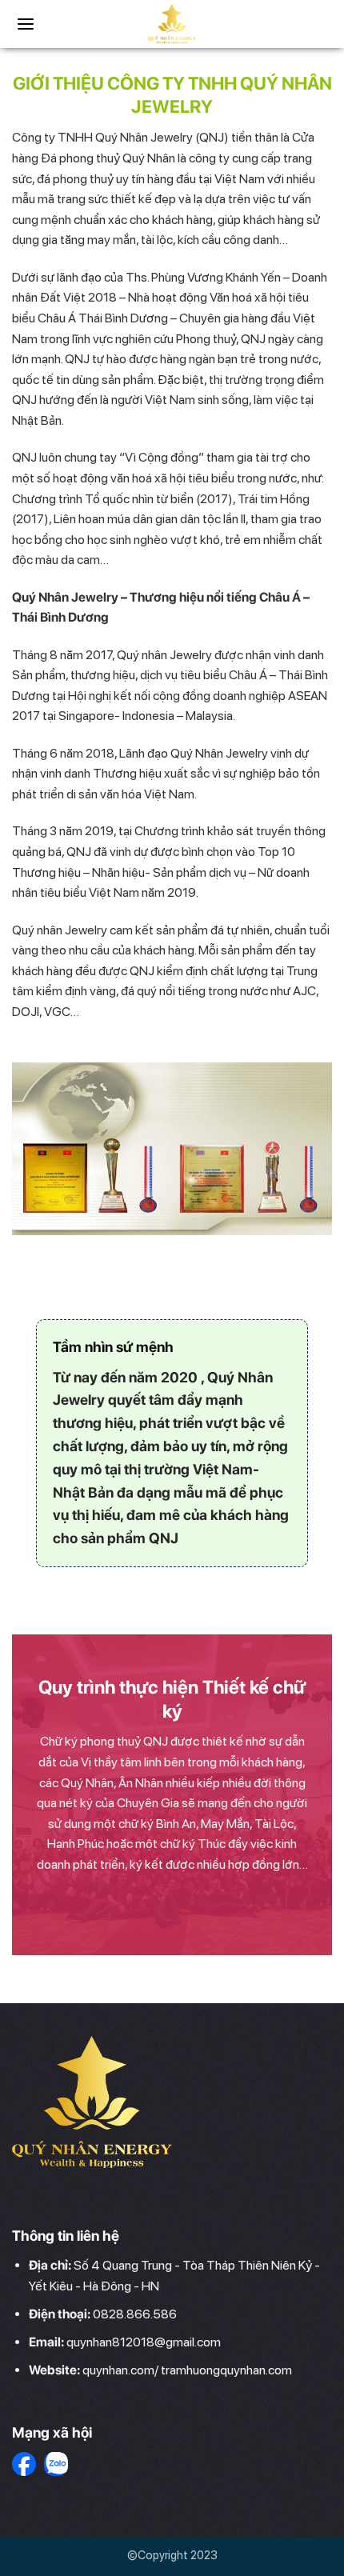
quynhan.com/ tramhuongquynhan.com (187, 2370)
